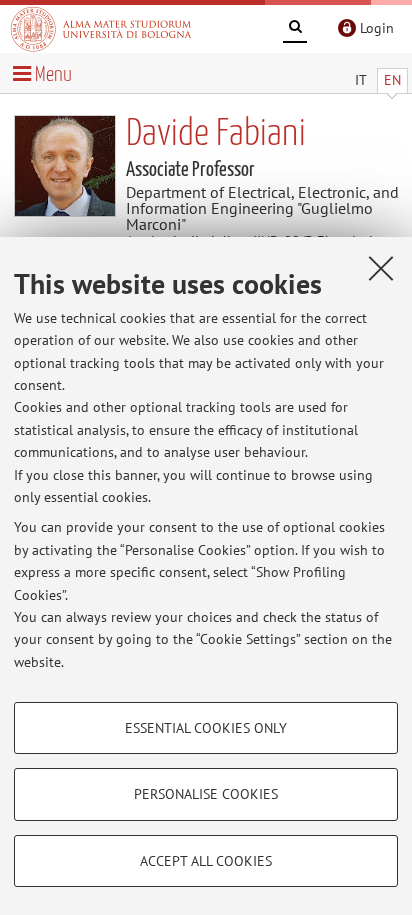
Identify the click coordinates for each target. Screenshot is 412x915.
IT (361, 80)
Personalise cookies (206, 794)
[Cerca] (295, 30)
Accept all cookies (206, 861)
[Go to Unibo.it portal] (101, 29)
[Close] (381, 268)
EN (392, 80)
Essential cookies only (206, 728)
